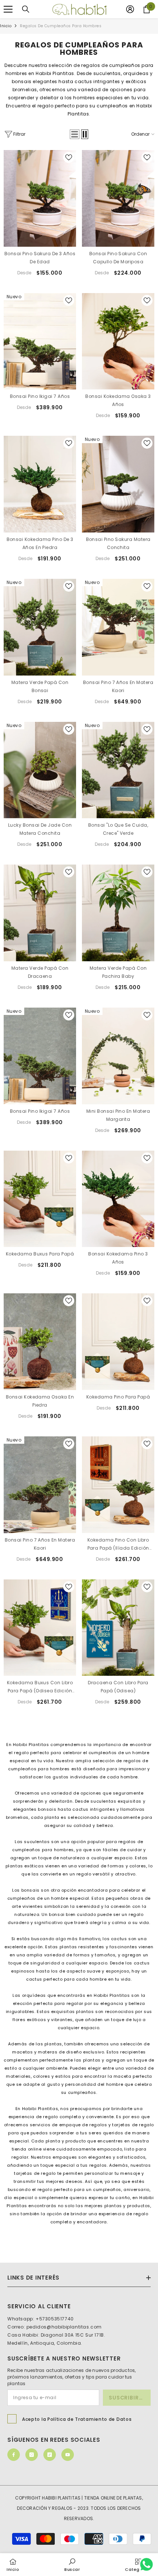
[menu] (8, 9)
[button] (75, 134)
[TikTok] (50, 2455)
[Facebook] (14, 2455)
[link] (72, 2564)
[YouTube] (68, 2455)
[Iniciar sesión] (130, 9)
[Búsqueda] (26, 9)
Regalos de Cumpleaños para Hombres (61, 26)
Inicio (6, 26)
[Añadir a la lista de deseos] (69, 157)
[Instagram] (32, 2455)
